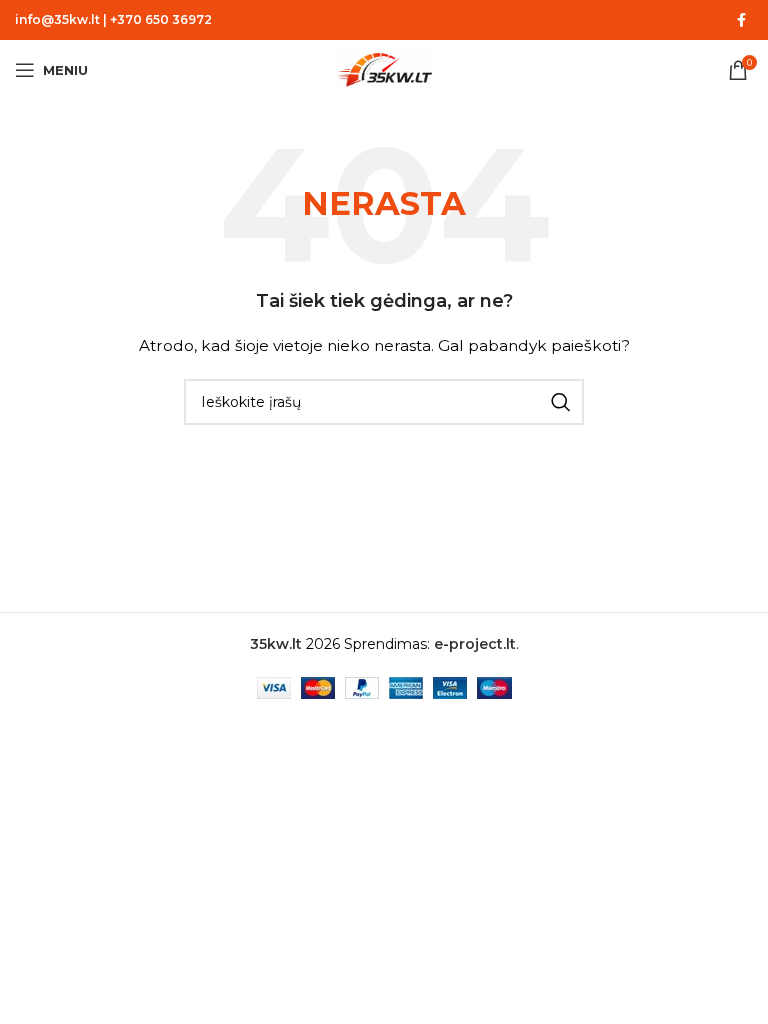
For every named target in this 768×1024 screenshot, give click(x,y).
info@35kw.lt (57, 19)
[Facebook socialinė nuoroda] (741, 20)
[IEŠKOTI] (561, 402)
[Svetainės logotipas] (384, 69)
